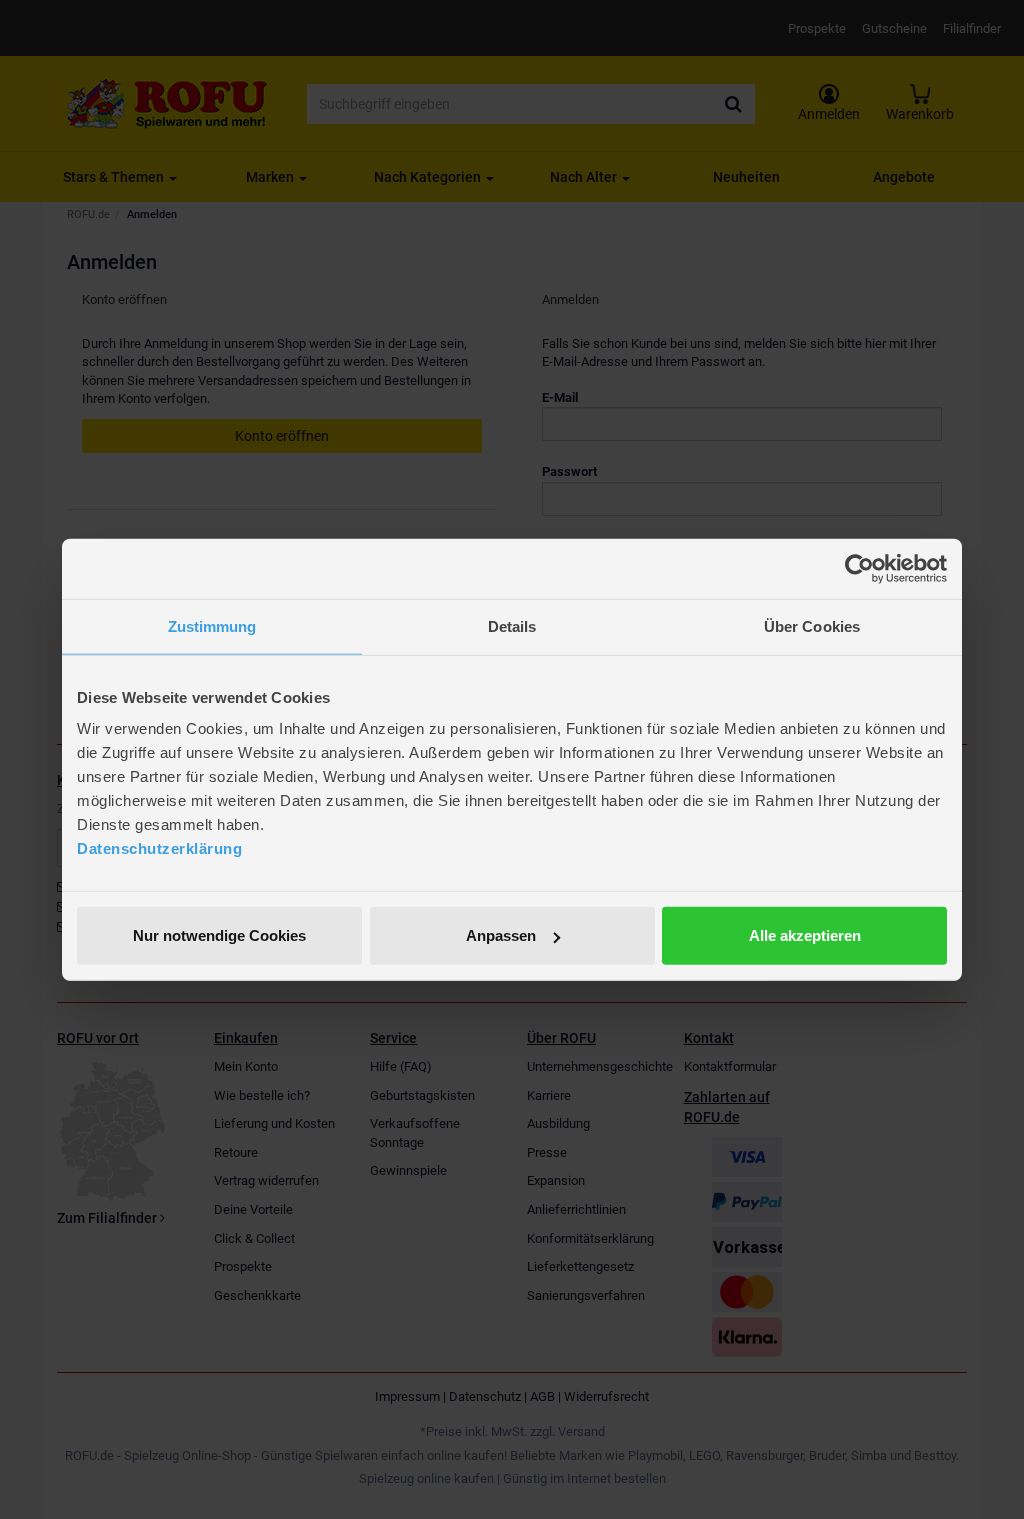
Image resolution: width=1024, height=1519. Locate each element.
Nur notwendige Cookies (219, 935)
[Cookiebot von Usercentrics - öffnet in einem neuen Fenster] (859, 568)
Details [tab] (512, 625)
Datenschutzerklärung (159, 848)
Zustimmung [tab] (212, 625)
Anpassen (501, 935)
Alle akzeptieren (805, 935)
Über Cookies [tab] (812, 625)
